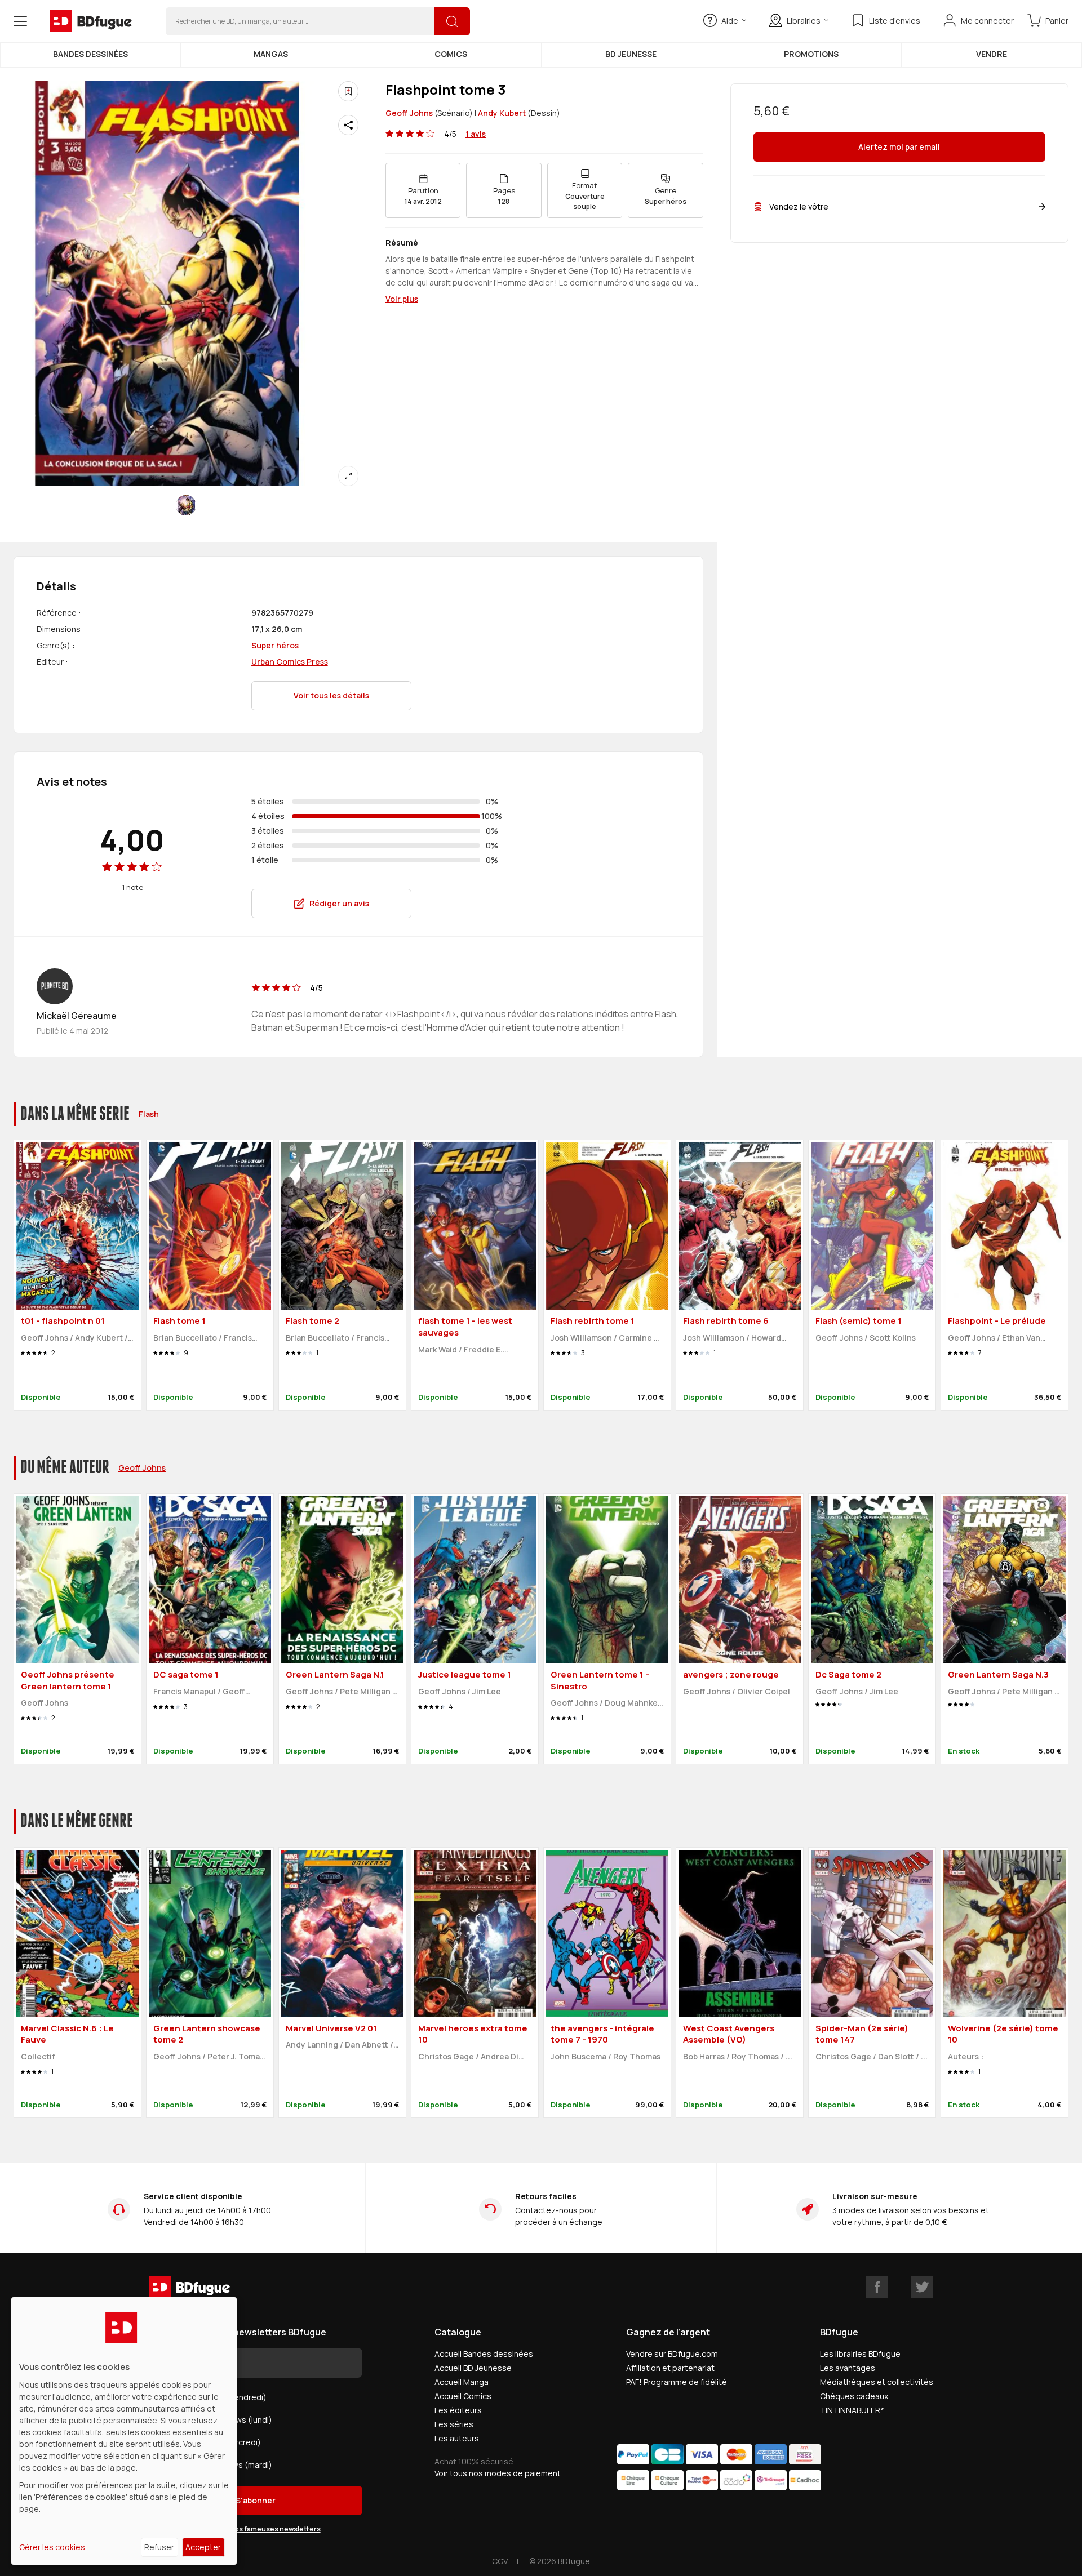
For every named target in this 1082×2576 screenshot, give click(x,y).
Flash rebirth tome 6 (726, 1321)
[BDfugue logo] (91, 21)
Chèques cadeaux (854, 2396)
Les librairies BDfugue (860, 2354)
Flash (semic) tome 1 (859, 1321)
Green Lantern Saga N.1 (335, 1674)
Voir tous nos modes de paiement (498, 2473)
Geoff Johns (409, 113)
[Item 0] (186, 505)
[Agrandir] (348, 476)
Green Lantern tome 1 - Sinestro (600, 1680)
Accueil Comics (463, 2396)
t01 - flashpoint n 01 (63, 1321)
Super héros (275, 645)
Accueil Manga (462, 2382)
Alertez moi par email (899, 147)
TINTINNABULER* (852, 2410)
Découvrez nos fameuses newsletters (256, 2529)
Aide (730, 21)
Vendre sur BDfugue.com (672, 2354)
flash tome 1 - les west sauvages (465, 1327)
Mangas (271, 54)
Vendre (992, 54)
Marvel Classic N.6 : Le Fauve (67, 2034)
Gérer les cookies (52, 2547)
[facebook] (877, 2287)
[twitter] (922, 2287)
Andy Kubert (502, 113)
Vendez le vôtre (799, 206)
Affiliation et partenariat (670, 2368)
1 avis (476, 134)
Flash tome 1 (179, 1321)
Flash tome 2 (312, 1321)
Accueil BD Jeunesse (473, 2368)
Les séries (454, 2424)
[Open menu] (20, 21)
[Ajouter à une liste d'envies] (348, 91)
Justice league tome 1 (465, 1674)
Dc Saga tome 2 (848, 1674)
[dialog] (124, 2431)
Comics (451, 54)
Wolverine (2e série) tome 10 (1003, 2034)
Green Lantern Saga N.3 (998, 1674)
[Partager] (348, 125)
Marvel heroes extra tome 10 (473, 2034)
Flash (149, 1114)
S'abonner (256, 2500)
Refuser (159, 2547)
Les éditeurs (458, 2410)
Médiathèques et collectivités (877, 2382)
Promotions (811, 54)
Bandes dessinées (90, 54)
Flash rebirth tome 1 (593, 1321)
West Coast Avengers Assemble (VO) (729, 2034)
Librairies (804, 21)
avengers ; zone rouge (731, 1674)
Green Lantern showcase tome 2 (207, 2034)
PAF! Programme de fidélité (677, 2382)
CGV (500, 2561)
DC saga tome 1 (186, 1674)
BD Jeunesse (631, 54)
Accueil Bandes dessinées (484, 2354)
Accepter (203, 2547)
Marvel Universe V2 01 (331, 2028)
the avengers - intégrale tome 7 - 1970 (602, 2034)
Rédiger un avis (339, 903)
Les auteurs (457, 2438)
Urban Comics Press (290, 662)
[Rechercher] (452, 21)
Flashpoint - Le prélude (997, 1321)
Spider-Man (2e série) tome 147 (862, 2034)
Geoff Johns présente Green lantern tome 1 (68, 1680)
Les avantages (848, 2368)
